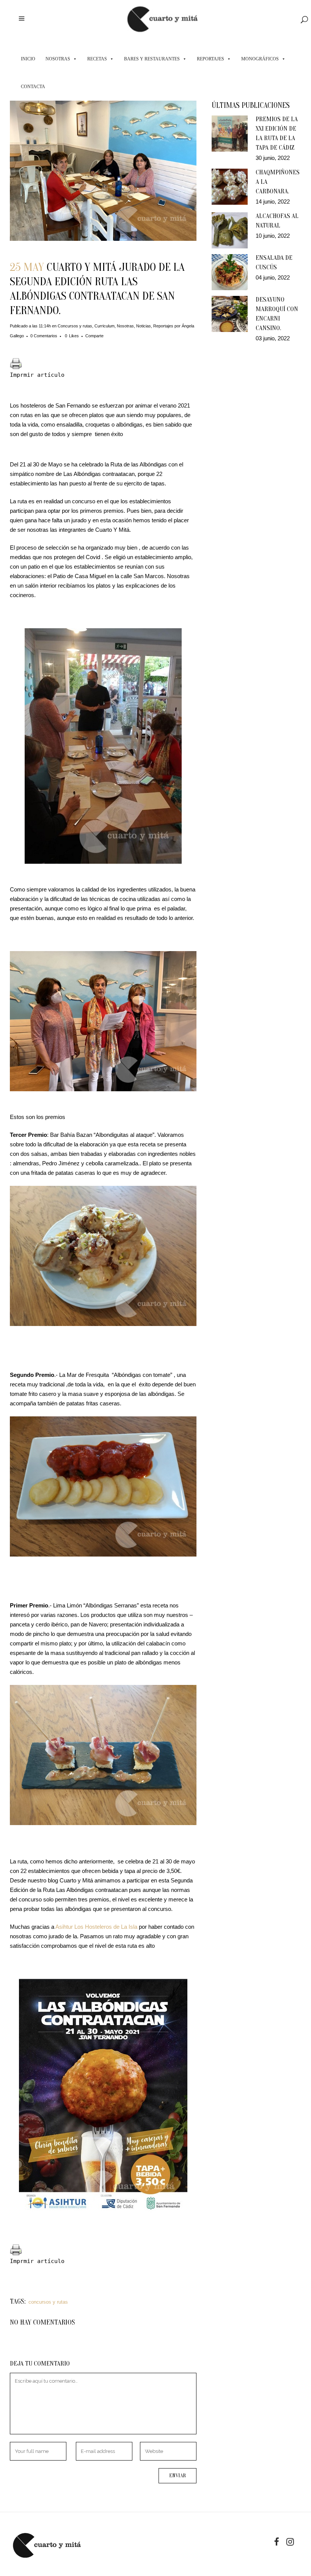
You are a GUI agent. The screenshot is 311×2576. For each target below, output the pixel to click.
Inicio (28, 59)
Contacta (33, 87)
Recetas (97, 59)
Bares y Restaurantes (152, 59)
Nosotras (58, 59)
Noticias (144, 326)
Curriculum (104, 326)
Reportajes (210, 59)
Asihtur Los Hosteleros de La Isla (96, 1927)
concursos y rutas (48, 2302)
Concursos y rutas (75, 326)
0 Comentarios (44, 336)
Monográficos (260, 59)
